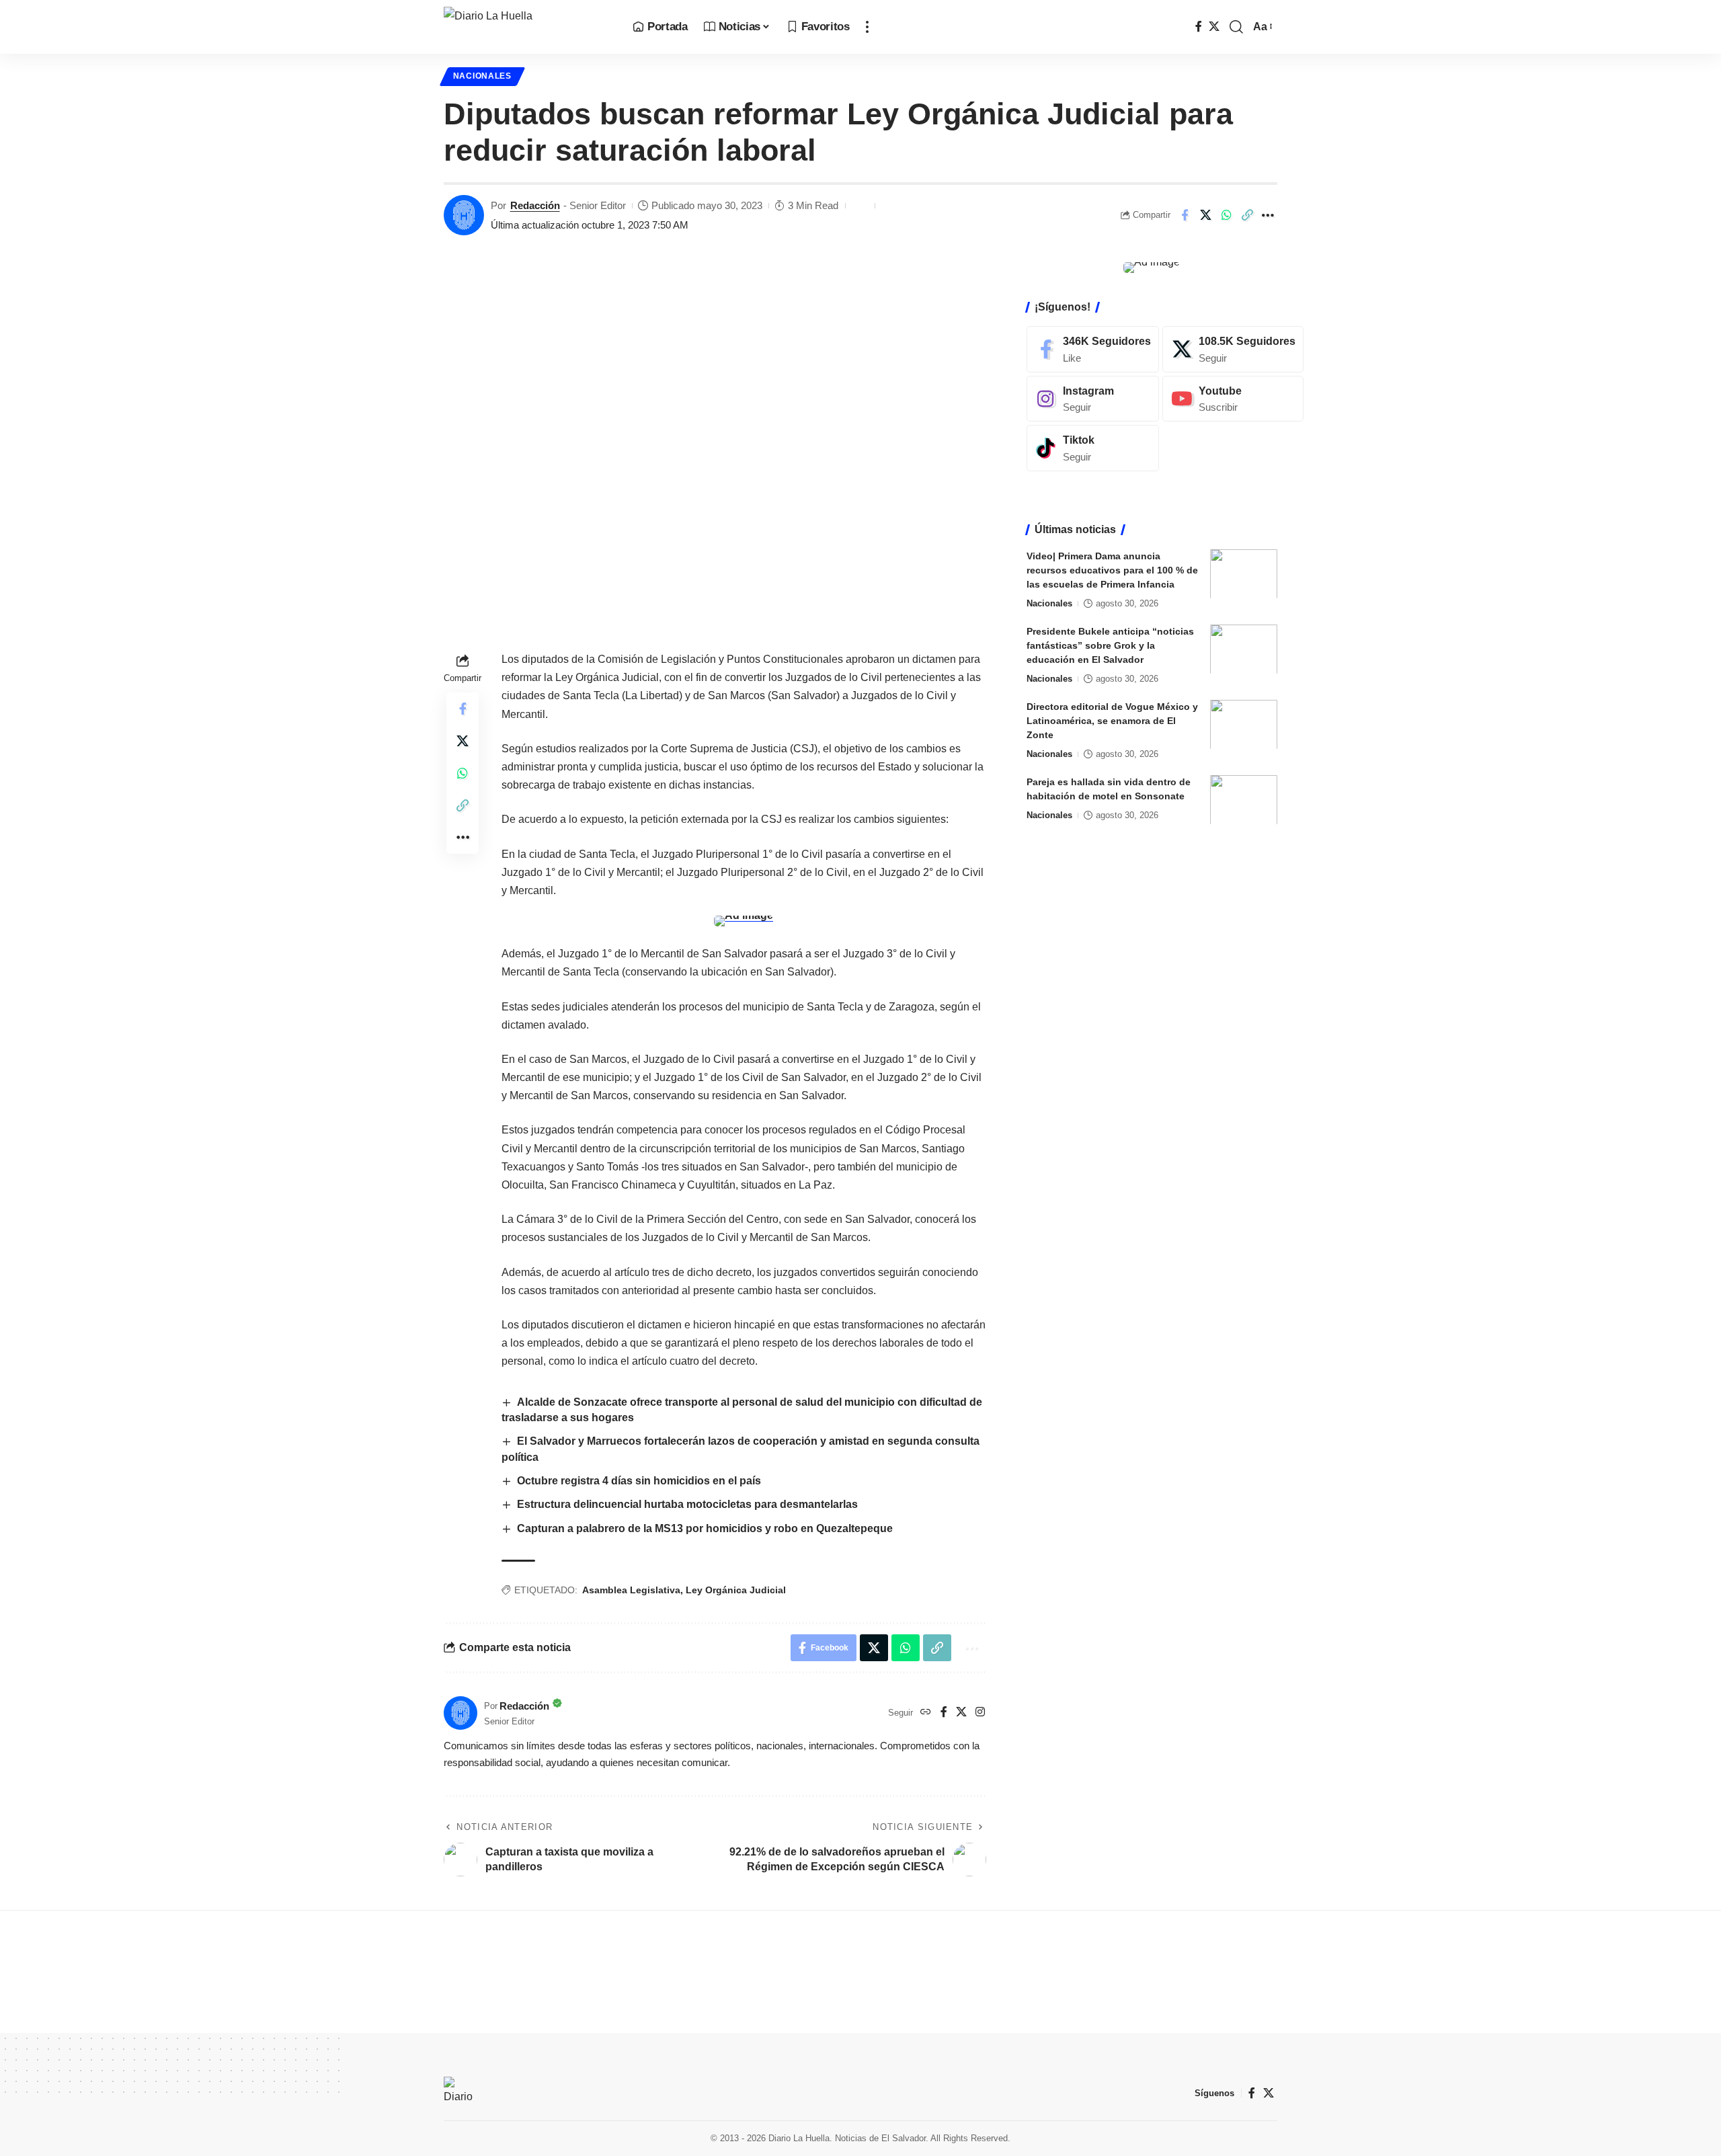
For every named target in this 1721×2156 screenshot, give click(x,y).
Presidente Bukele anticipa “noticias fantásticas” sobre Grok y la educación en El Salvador (1110, 645)
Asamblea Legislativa (631, 1590)
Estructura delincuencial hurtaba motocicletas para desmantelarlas (687, 1504)
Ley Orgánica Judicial (736, 1590)
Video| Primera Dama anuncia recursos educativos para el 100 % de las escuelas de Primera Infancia (1112, 569)
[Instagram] (980, 1713)
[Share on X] (1205, 215)
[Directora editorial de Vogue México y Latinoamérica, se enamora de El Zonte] (1244, 724)
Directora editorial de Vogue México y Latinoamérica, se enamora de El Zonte (1112, 720)
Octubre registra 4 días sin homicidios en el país (640, 1481)
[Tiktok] (1093, 448)
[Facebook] (1199, 27)
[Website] (926, 1713)
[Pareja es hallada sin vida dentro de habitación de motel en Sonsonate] (1244, 800)
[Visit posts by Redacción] (464, 215)
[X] (1214, 27)
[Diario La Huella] (527, 27)
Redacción (535, 205)
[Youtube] (1233, 398)
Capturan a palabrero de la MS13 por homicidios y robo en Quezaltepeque (705, 1528)
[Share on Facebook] (1185, 215)
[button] (867, 27)
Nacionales (482, 76)
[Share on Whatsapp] (1226, 215)
